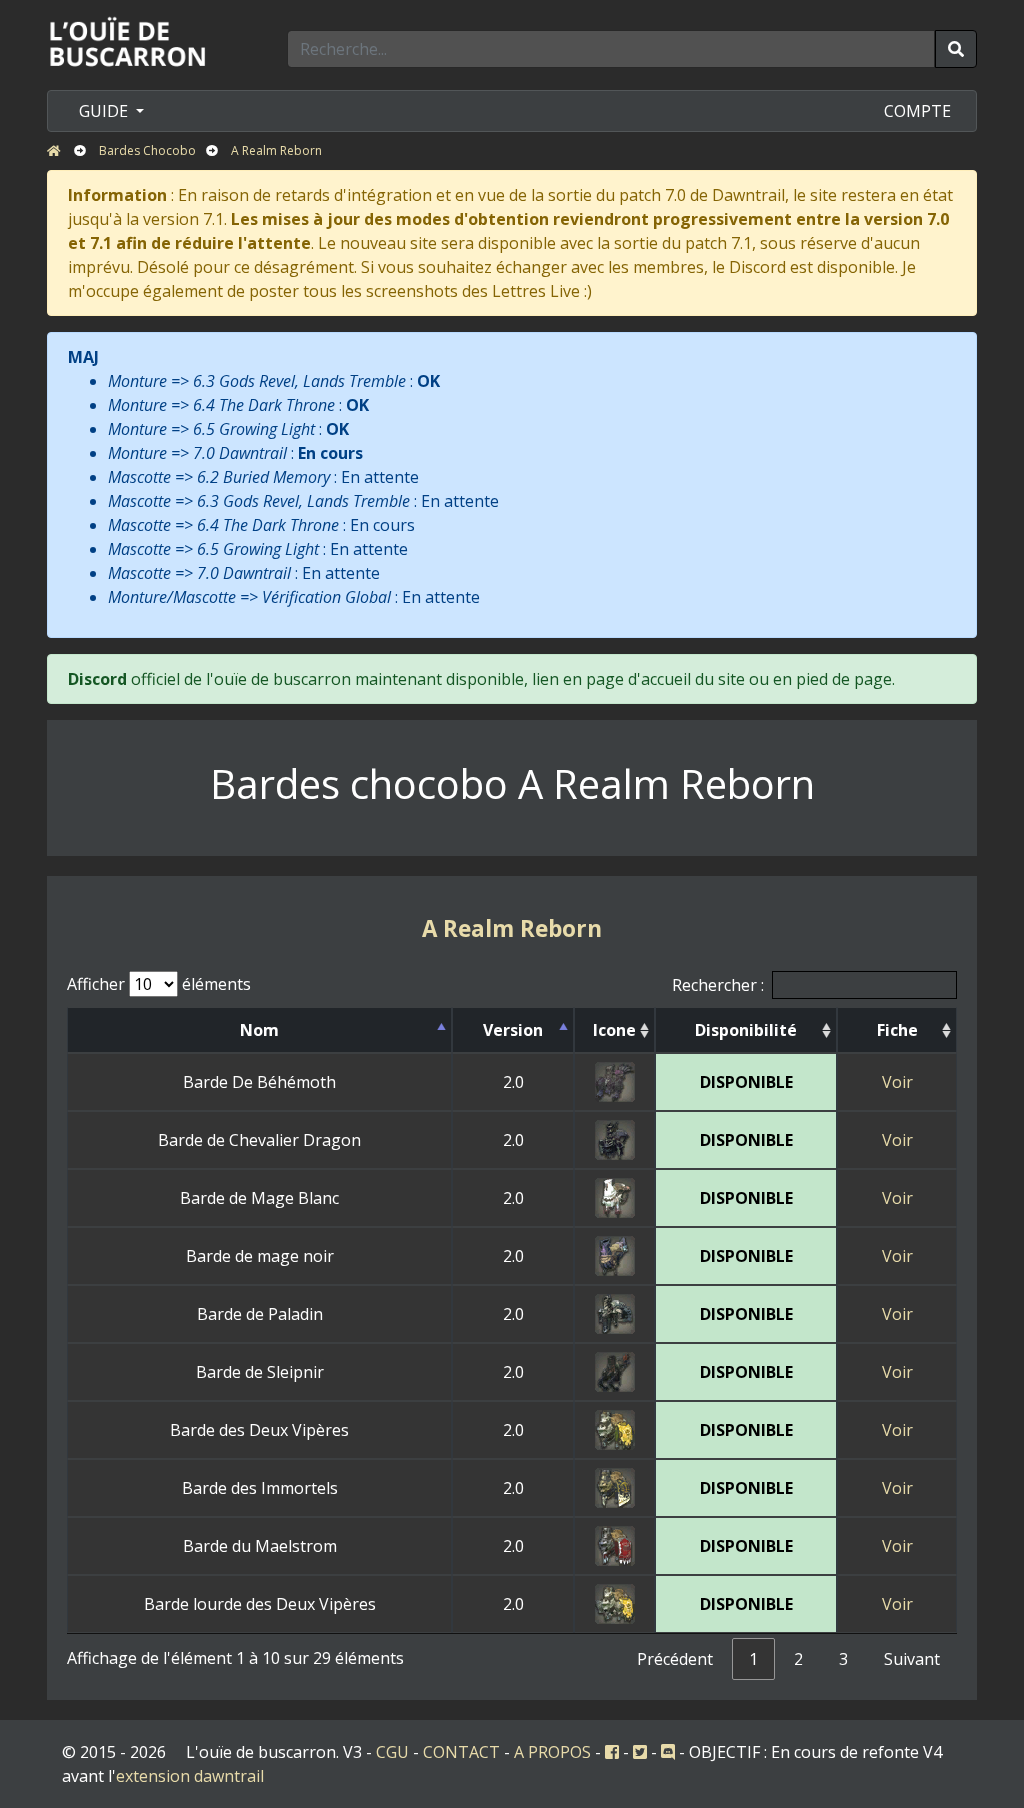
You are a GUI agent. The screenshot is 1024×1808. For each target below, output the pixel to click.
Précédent (675, 1659)
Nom (259, 1030)
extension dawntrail (190, 1776)
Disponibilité (746, 1030)
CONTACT (461, 1752)
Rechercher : (718, 985)
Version (513, 1030)
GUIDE (105, 111)
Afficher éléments (159, 984)
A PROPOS (552, 1752)
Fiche (897, 1030)
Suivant (912, 1659)
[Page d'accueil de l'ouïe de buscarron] (132, 41)
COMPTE (917, 111)
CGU (392, 1752)
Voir (897, 1082)
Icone (614, 1030)
